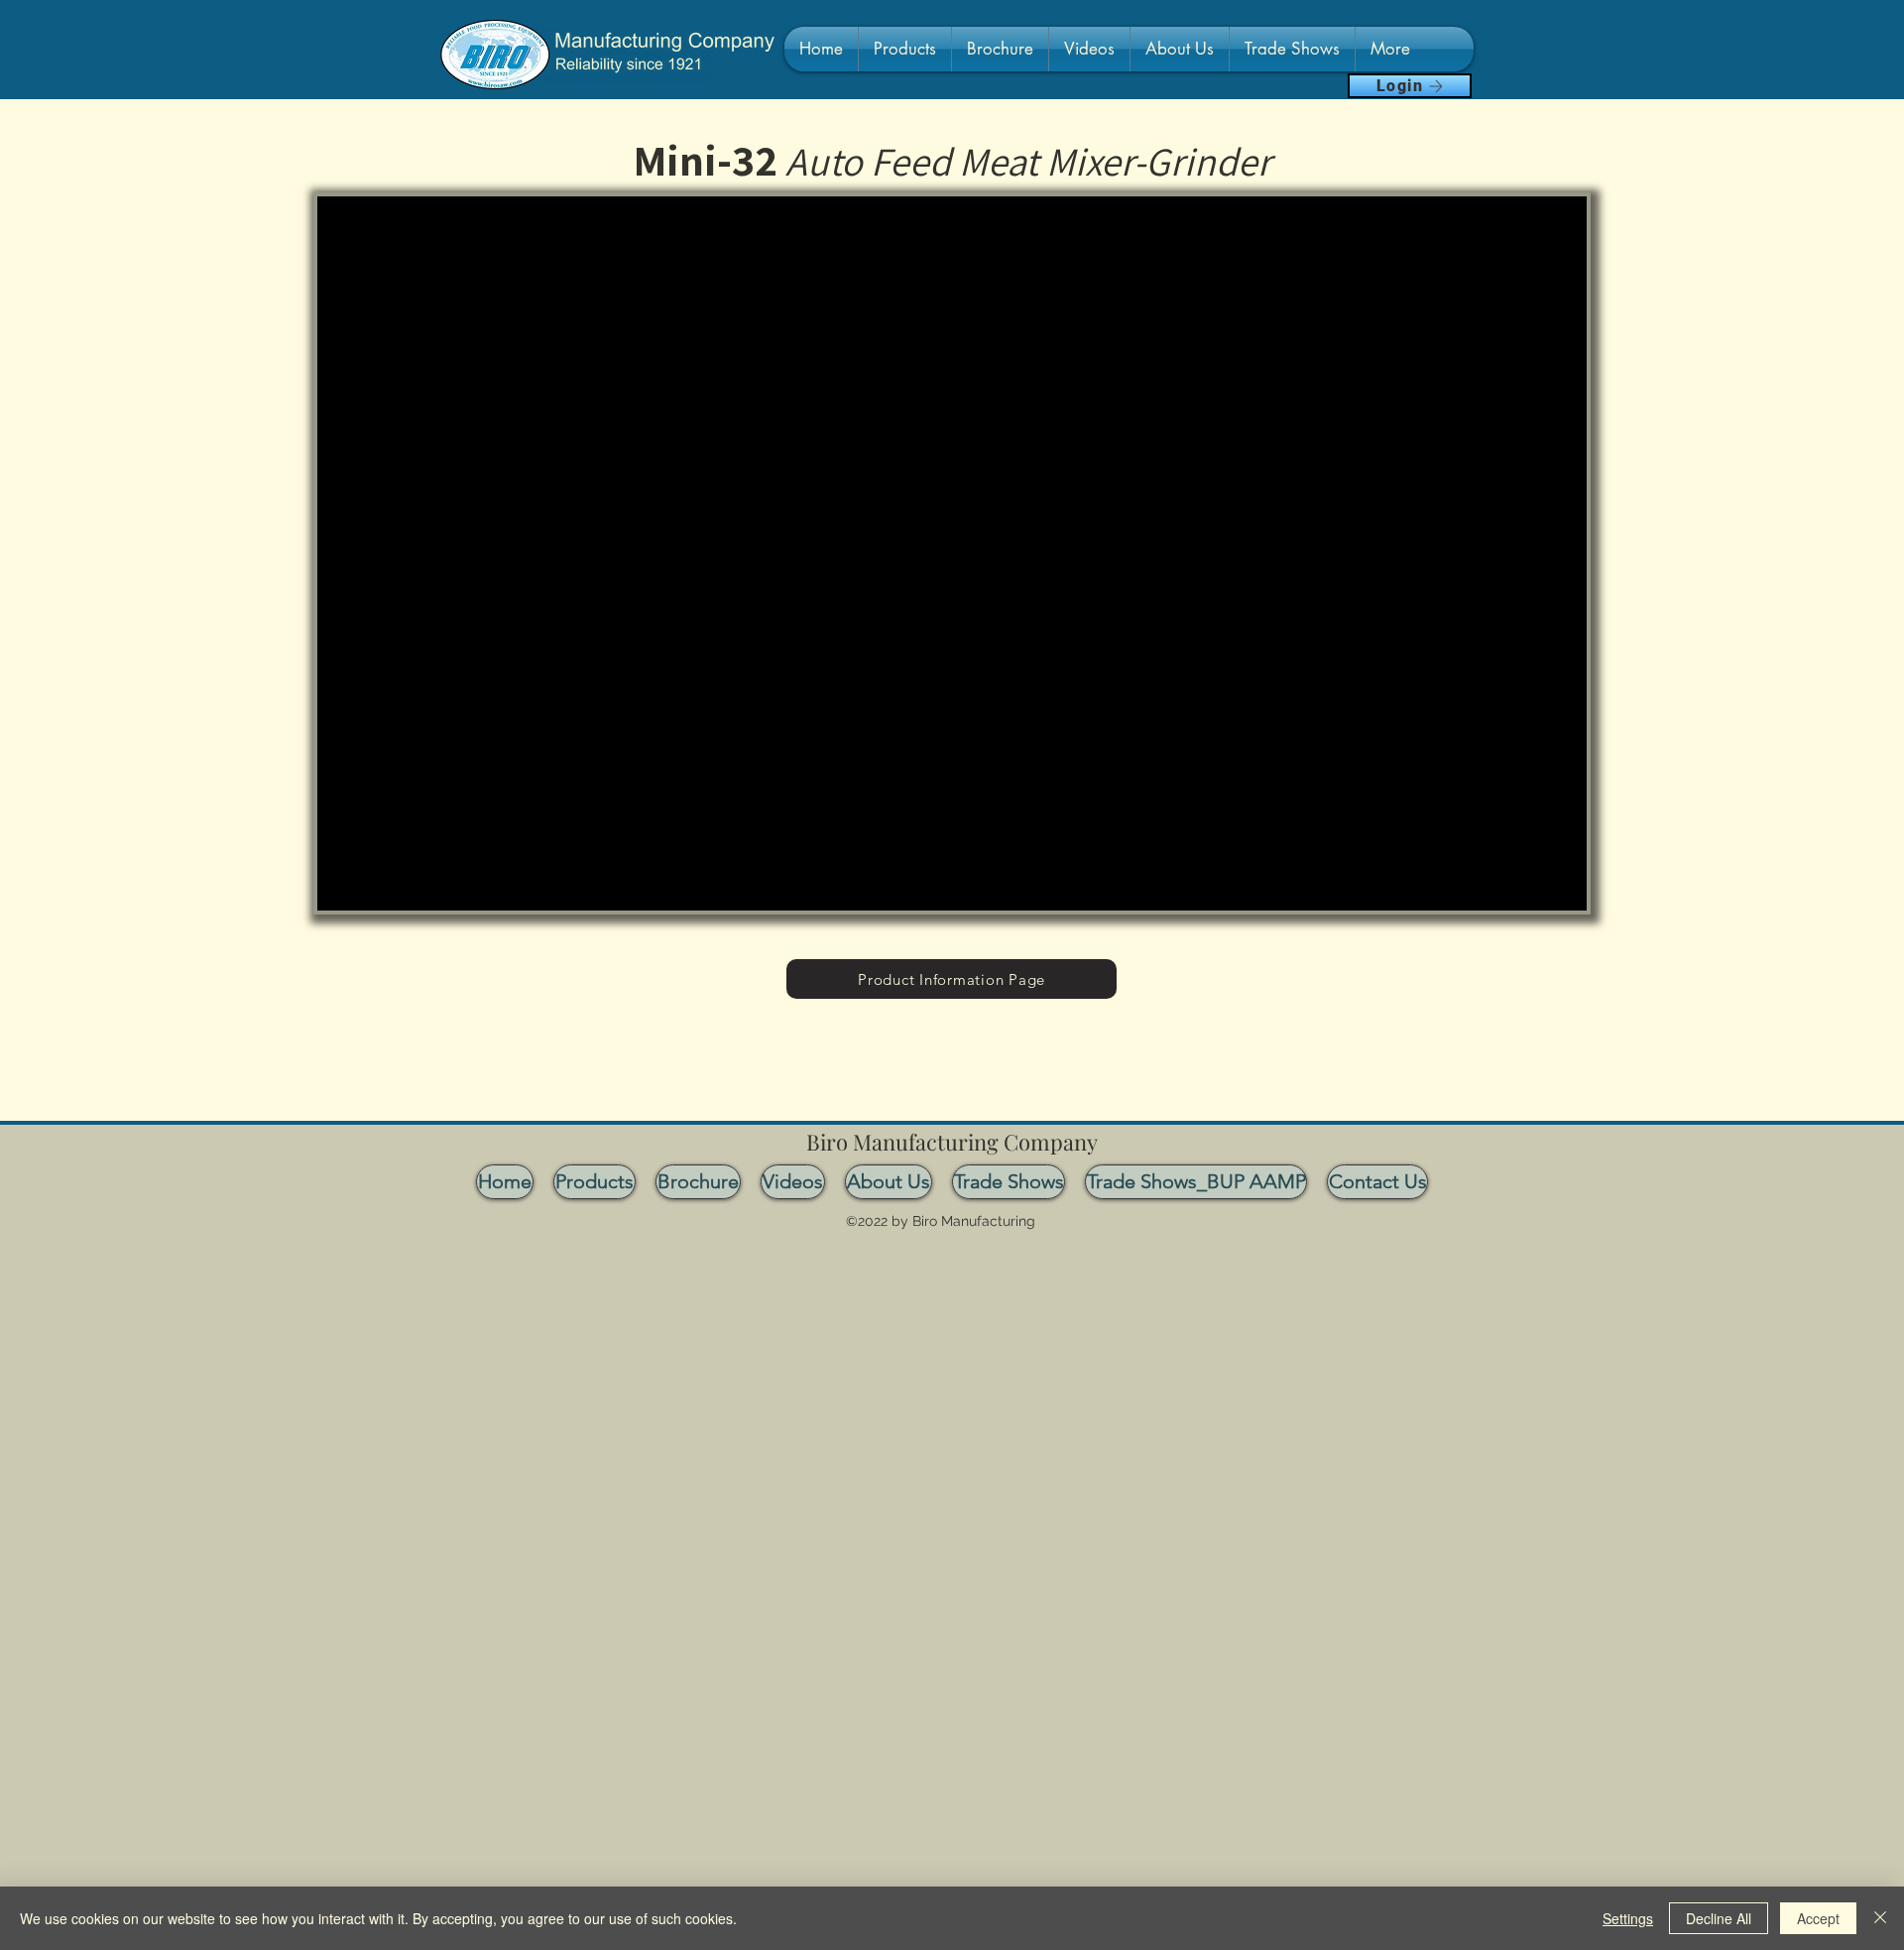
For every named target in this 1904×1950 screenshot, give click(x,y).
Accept (1818, 1918)
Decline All (1719, 1918)
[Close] (1880, 1918)
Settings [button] (1628, 1918)
